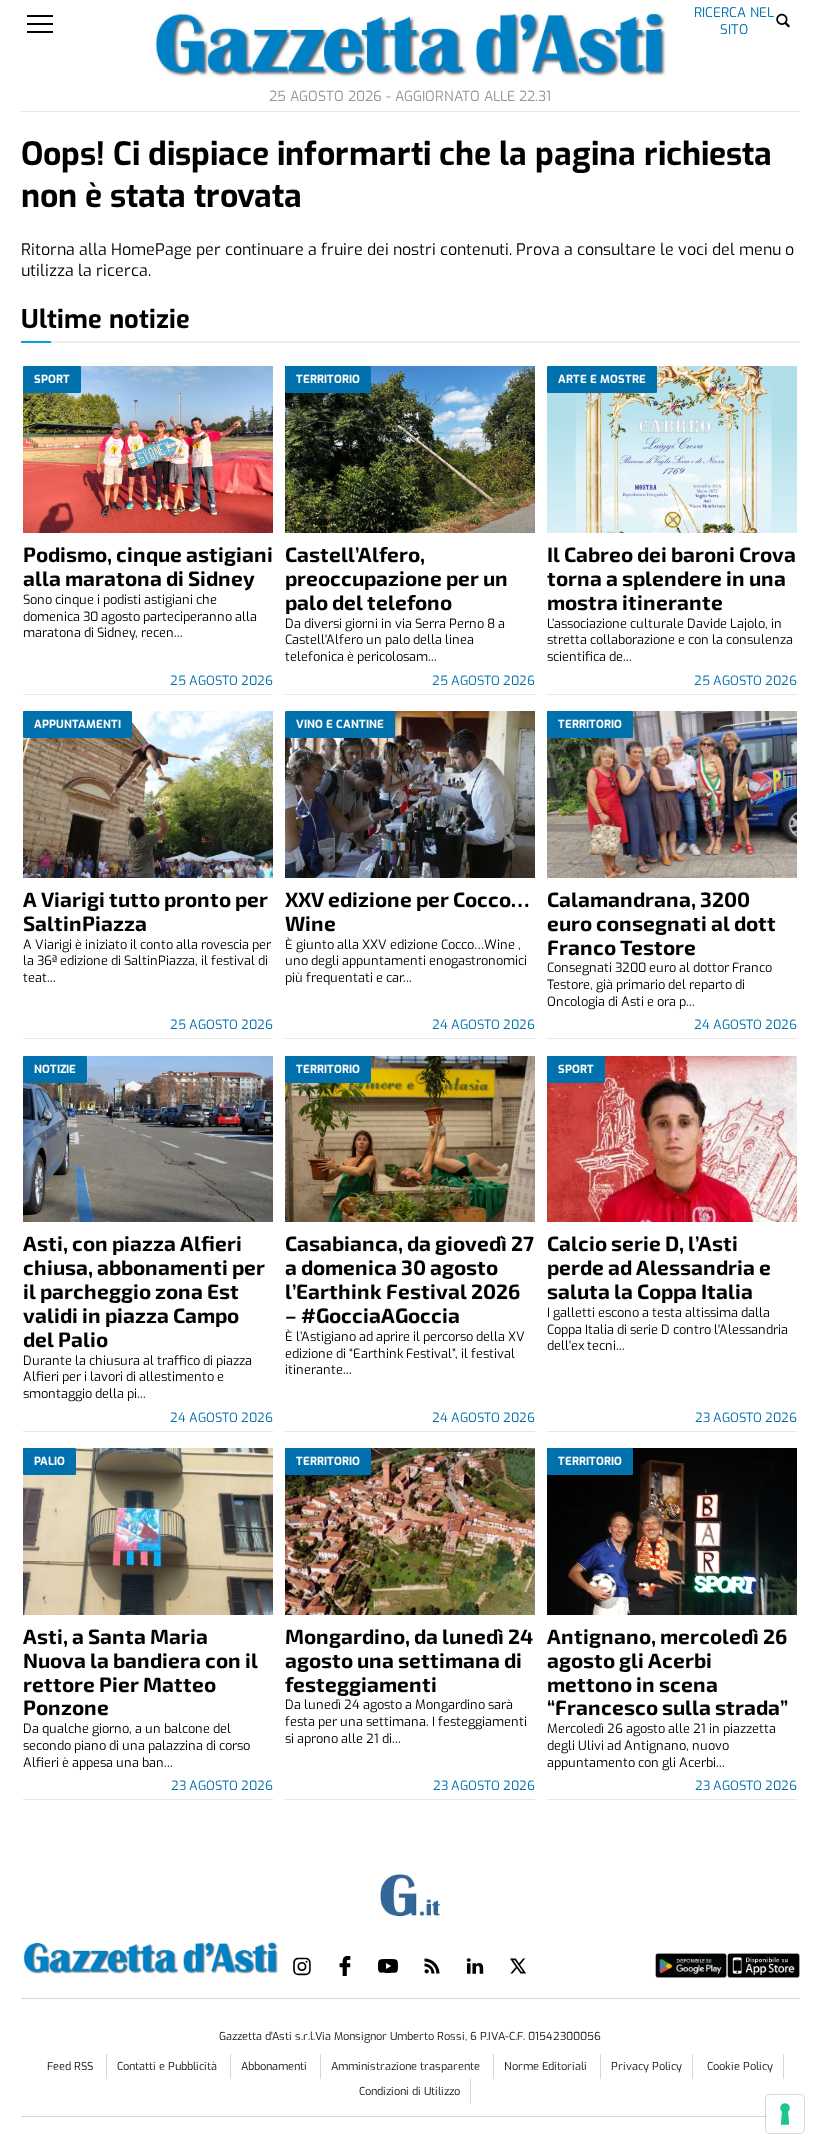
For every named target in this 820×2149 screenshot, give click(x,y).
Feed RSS (71, 2066)
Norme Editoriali (547, 2066)
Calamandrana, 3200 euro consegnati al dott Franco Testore (661, 922)
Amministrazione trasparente (407, 2066)
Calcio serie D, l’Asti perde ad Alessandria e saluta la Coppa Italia (659, 1266)
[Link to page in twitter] (518, 1966)
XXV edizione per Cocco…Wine (407, 910)
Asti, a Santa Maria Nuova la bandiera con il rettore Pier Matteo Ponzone (140, 1671)
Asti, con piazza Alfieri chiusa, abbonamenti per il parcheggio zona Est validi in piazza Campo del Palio (144, 1290)
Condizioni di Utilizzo (409, 2091)
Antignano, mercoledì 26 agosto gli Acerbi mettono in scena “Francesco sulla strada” (667, 1671)
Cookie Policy (740, 2066)
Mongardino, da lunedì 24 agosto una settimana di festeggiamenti (409, 1659)
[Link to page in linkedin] (475, 1966)
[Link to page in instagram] (302, 1966)
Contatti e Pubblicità (168, 2066)
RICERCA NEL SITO (734, 20)
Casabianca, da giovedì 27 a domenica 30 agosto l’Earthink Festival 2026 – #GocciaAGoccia (409, 1278)
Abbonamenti (275, 2066)
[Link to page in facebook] (345, 1966)
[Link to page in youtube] (388, 1966)
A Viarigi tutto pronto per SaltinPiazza (145, 910)
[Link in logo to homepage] (151, 1955)
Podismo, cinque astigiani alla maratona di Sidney (148, 565)
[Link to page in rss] (432, 1966)
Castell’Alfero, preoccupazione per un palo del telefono (396, 577)
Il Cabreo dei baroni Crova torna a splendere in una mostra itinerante (671, 577)
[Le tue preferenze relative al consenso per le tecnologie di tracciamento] (785, 2114)
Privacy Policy (646, 2066)
